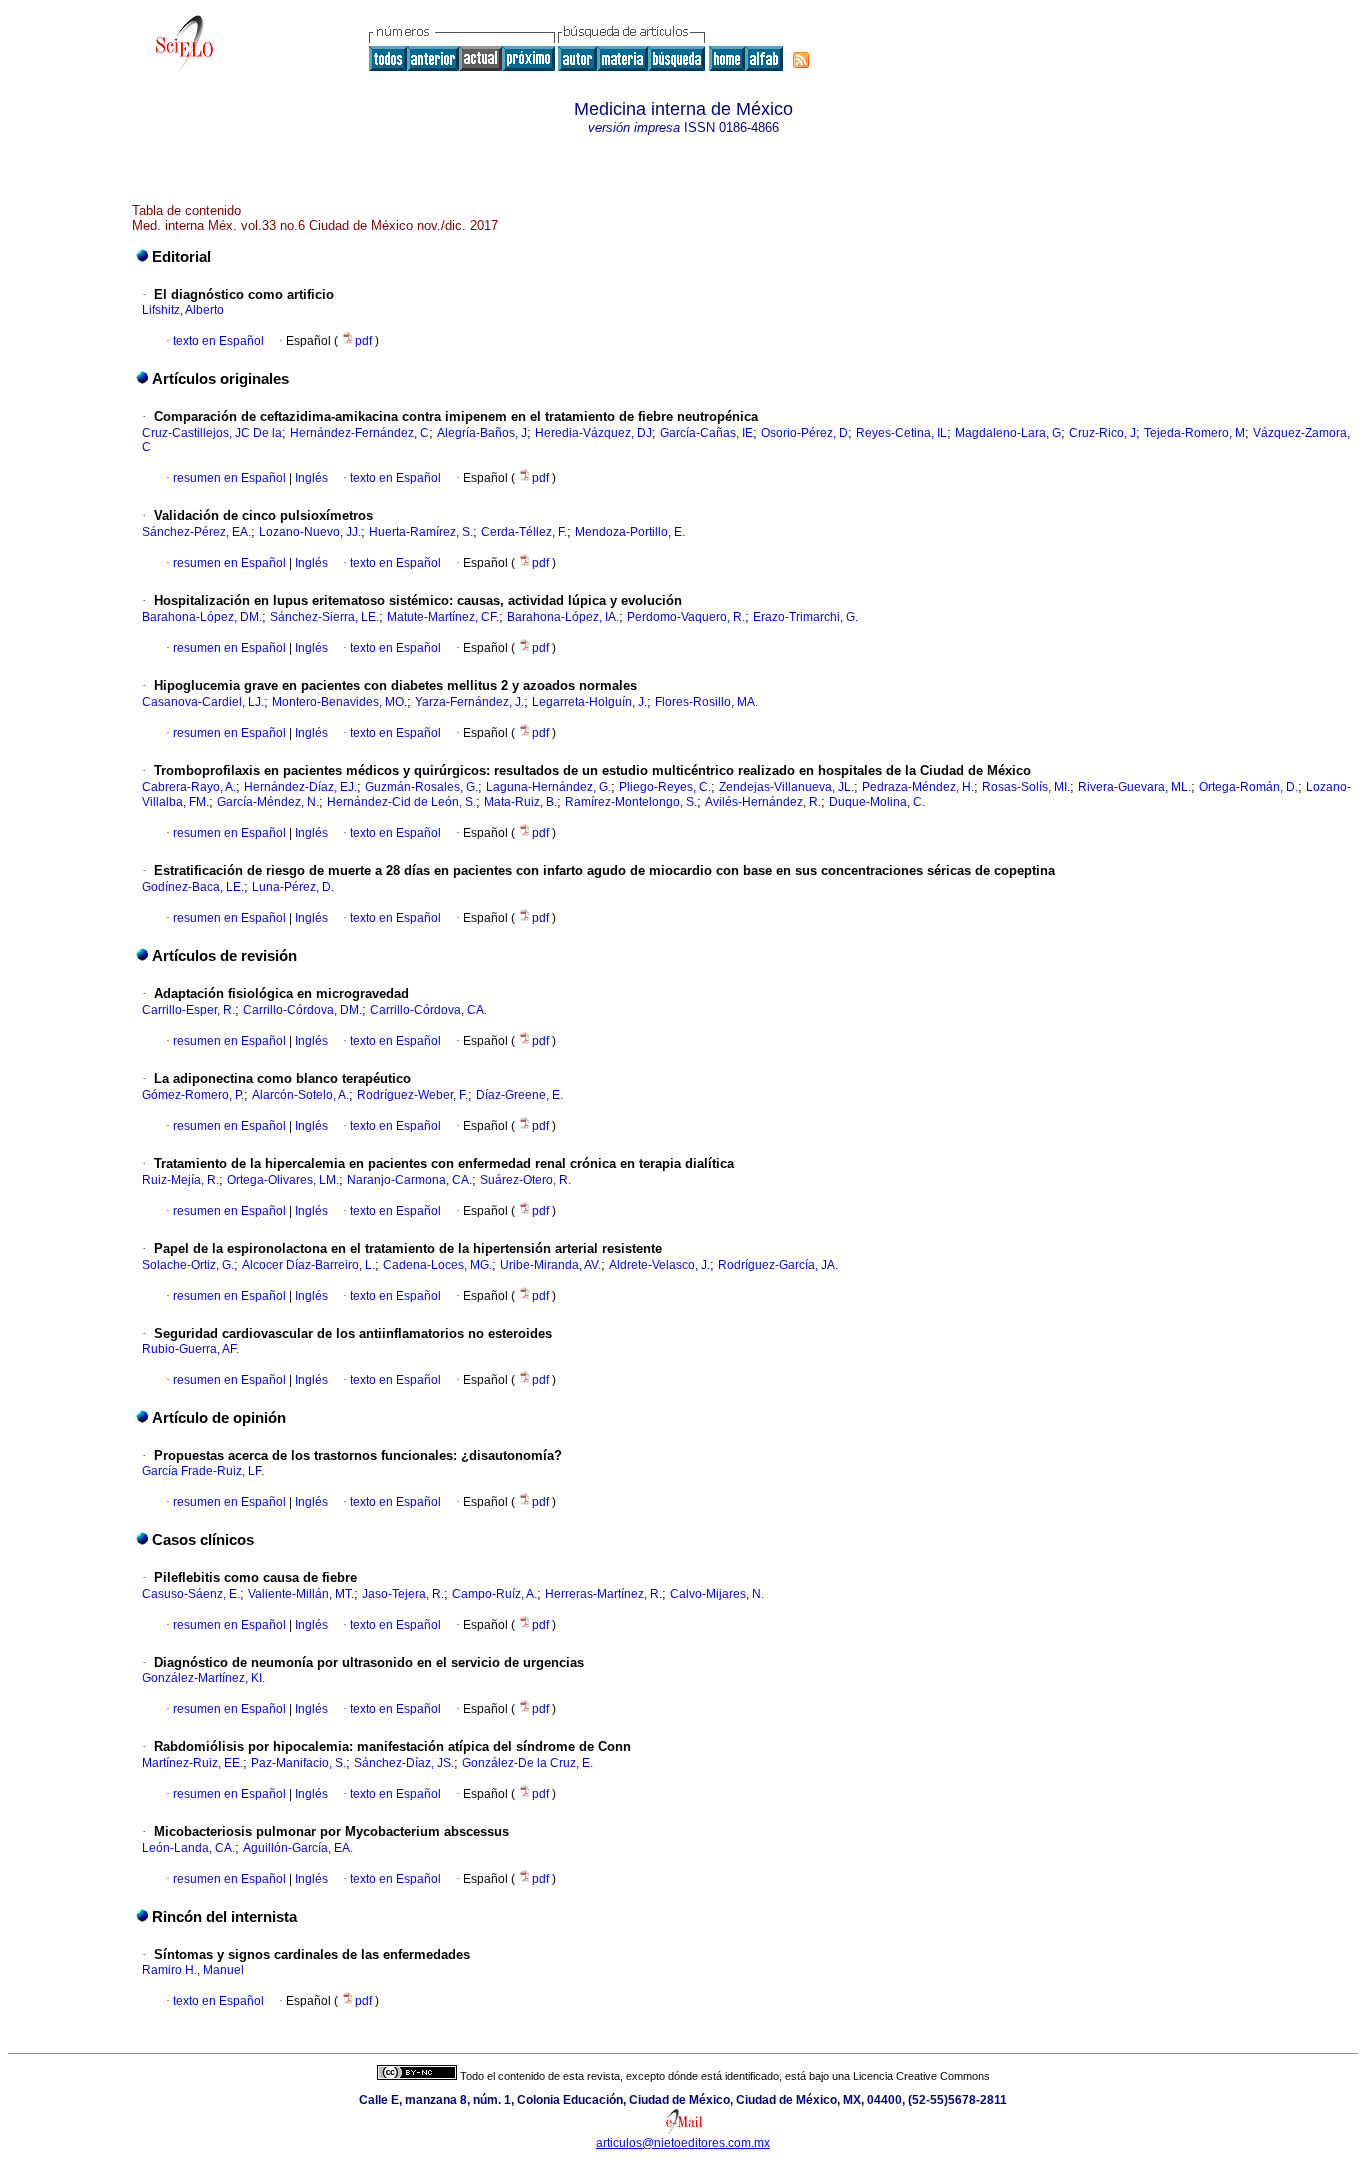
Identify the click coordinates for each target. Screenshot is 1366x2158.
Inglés (310, 478)
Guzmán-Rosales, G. (421, 787)
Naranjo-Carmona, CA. (409, 1180)
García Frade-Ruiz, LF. (203, 1471)
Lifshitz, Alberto (183, 310)
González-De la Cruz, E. (527, 1763)
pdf (365, 341)
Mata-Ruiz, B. (520, 802)
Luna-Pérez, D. (293, 887)
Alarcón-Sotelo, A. (300, 1095)
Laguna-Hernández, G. (548, 787)
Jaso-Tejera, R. (403, 1594)
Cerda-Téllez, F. (524, 532)
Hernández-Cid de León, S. (401, 802)
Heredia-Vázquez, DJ (593, 433)
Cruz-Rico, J (1102, 433)
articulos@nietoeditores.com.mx (683, 2143)
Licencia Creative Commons (921, 2076)
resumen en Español (229, 478)
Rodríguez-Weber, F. (412, 1095)
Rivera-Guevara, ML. (1134, 787)
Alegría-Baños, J (482, 433)
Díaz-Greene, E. (519, 1095)
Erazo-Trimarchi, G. (805, 617)
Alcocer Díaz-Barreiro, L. (308, 1265)
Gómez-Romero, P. (193, 1095)
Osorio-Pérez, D (804, 433)
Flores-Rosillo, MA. (706, 702)
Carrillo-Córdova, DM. (302, 1010)
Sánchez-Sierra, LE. (324, 617)
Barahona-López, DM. (202, 617)
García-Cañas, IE (706, 433)
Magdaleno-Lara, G (1008, 433)
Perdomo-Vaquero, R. (686, 617)
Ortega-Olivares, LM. (283, 1180)
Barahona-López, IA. (563, 617)
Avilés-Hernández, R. (763, 802)
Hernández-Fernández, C (359, 433)
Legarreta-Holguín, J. (589, 702)
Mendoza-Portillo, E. (630, 532)
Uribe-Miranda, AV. (550, 1265)
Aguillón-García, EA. (298, 1848)
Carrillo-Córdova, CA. (428, 1010)
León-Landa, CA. (188, 1848)
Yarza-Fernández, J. (469, 702)
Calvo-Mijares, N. (717, 1594)
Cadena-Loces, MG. (437, 1265)
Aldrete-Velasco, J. (659, 1265)
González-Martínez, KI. (203, 1678)
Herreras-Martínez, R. (603, 1594)
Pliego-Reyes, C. (665, 787)
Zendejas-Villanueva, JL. (786, 787)
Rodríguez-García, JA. (778, 1265)
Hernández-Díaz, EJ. (300, 787)
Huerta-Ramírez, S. (421, 532)
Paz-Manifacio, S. (298, 1763)
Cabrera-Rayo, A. (189, 787)
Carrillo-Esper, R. (188, 1010)
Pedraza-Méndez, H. (918, 787)
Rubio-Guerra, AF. (190, 1349)
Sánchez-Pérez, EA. (196, 532)
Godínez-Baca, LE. (193, 887)
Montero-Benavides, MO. (339, 702)
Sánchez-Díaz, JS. (404, 1763)
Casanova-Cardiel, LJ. (203, 702)
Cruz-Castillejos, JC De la (212, 433)
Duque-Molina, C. (877, 802)
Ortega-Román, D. (1248, 787)
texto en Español (218, 341)
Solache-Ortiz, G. (188, 1265)
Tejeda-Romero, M (1194, 433)
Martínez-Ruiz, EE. (192, 1763)
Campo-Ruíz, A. (494, 1594)
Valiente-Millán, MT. (301, 1594)
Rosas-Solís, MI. (1026, 787)
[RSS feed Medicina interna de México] (801, 60)
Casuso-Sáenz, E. (191, 1594)
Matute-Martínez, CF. (443, 617)
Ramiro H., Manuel (193, 1970)
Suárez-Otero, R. (525, 1180)
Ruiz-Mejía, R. (180, 1180)
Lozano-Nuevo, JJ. (310, 532)
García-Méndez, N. (268, 802)
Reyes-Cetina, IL (901, 433)
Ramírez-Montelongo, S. (631, 802)
